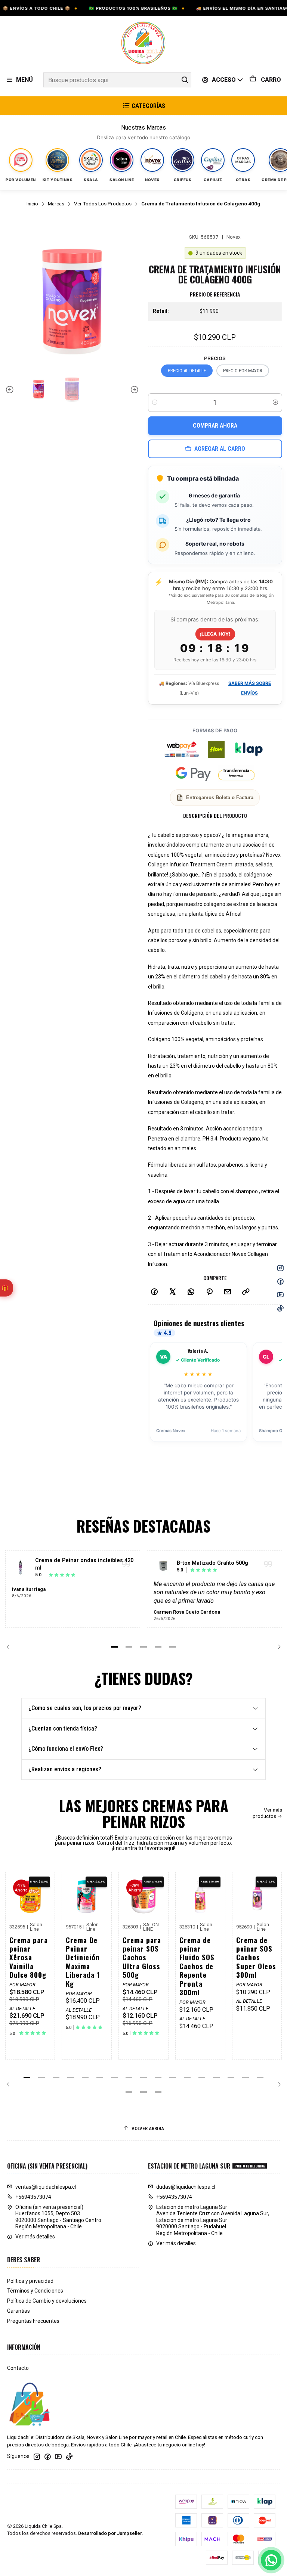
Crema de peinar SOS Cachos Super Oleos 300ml (256, 1957)
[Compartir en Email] (228, 1292)
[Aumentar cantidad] (275, 403)
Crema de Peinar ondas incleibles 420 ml (84, 1564)
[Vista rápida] (43, 1903)
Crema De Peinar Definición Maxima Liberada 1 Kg (83, 1962)
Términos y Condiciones (35, 2291)
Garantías (18, 2311)
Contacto (18, 2368)
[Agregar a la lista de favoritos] (43, 1887)
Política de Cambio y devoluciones (47, 2301)
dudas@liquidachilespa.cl (186, 2187)
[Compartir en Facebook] (154, 1292)
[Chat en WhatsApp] (271, 2560)
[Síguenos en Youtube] (58, 2456)
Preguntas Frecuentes (33, 2321)
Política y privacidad (30, 2281)
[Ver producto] (21, 1567)
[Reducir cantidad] (155, 403)
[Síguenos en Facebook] (47, 2456)
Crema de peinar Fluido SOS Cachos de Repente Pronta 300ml (197, 1966)
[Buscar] (185, 80)
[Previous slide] (11, 390)
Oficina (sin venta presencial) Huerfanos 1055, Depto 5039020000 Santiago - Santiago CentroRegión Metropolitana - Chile (58, 2217)
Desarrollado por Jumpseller (110, 2533)
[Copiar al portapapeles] (246, 1292)
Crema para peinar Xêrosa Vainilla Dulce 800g (29, 1957)
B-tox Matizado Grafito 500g (212, 1563)
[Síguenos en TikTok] (69, 2456)
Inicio (32, 204)
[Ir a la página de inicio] (143, 43)
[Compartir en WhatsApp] (191, 1292)
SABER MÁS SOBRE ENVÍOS (250, 688)
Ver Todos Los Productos (103, 204)
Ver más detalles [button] (35, 2237)
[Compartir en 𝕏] (173, 1292)
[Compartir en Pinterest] (209, 1292)
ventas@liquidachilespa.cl (46, 2187)
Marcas (56, 204)
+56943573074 (33, 2197)
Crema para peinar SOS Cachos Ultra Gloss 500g (142, 1957)
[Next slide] (133, 390)
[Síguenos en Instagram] (37, 2456)
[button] (114, 1647)
